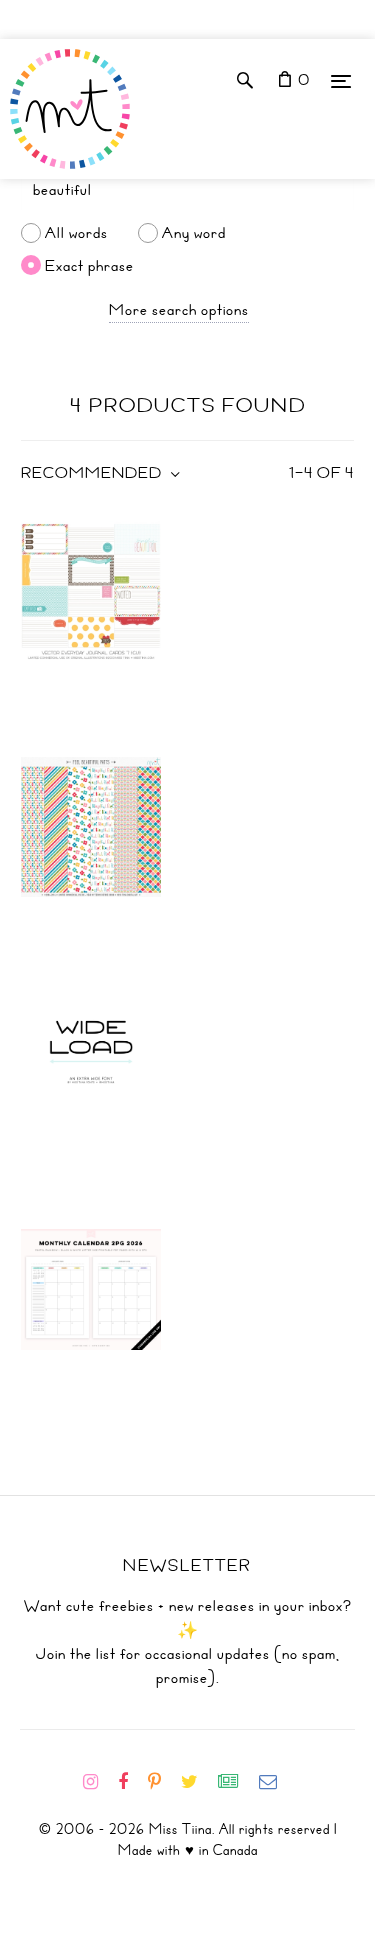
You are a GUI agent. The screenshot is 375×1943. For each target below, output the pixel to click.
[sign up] (236, 1782)
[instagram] (98, 1782)
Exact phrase (89, 265)
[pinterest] (162, 1782)
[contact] (276, 1782)
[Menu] (341, 80)
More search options (179, 310)
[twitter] (197, 1782)
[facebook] (131, 1782)
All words (76, 233)
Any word (194, 233)
